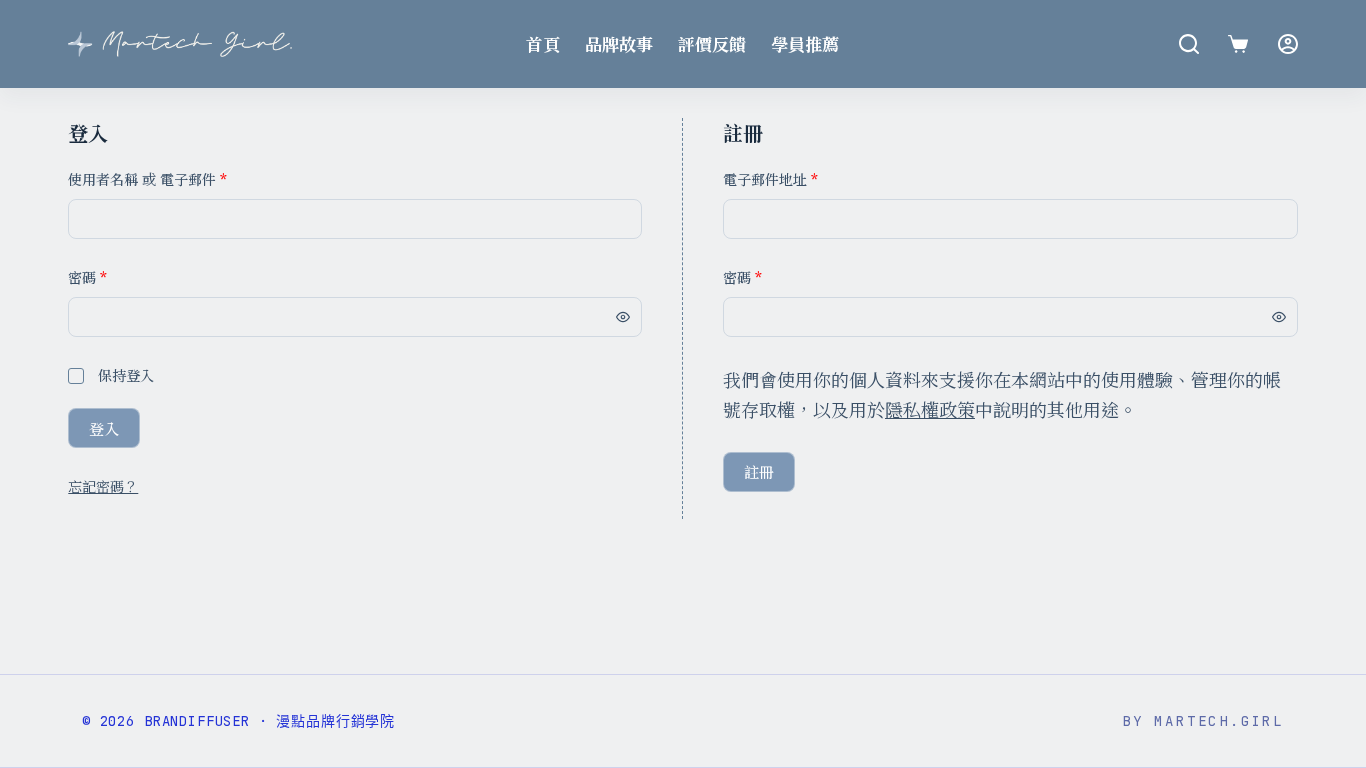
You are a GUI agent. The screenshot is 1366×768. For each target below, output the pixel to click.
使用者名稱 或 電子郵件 (147, 179)
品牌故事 (619, 43)
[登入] (1288, 44)
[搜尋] (1189, 44)
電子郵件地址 (770, 179)
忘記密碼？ (103, 486)
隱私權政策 (930, 409)
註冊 (759, 471)
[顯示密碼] (623, 317)
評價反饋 (712, 43)
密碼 (87, 277)
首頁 (543, 43)
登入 (104, 428)
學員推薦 (805, 43)
